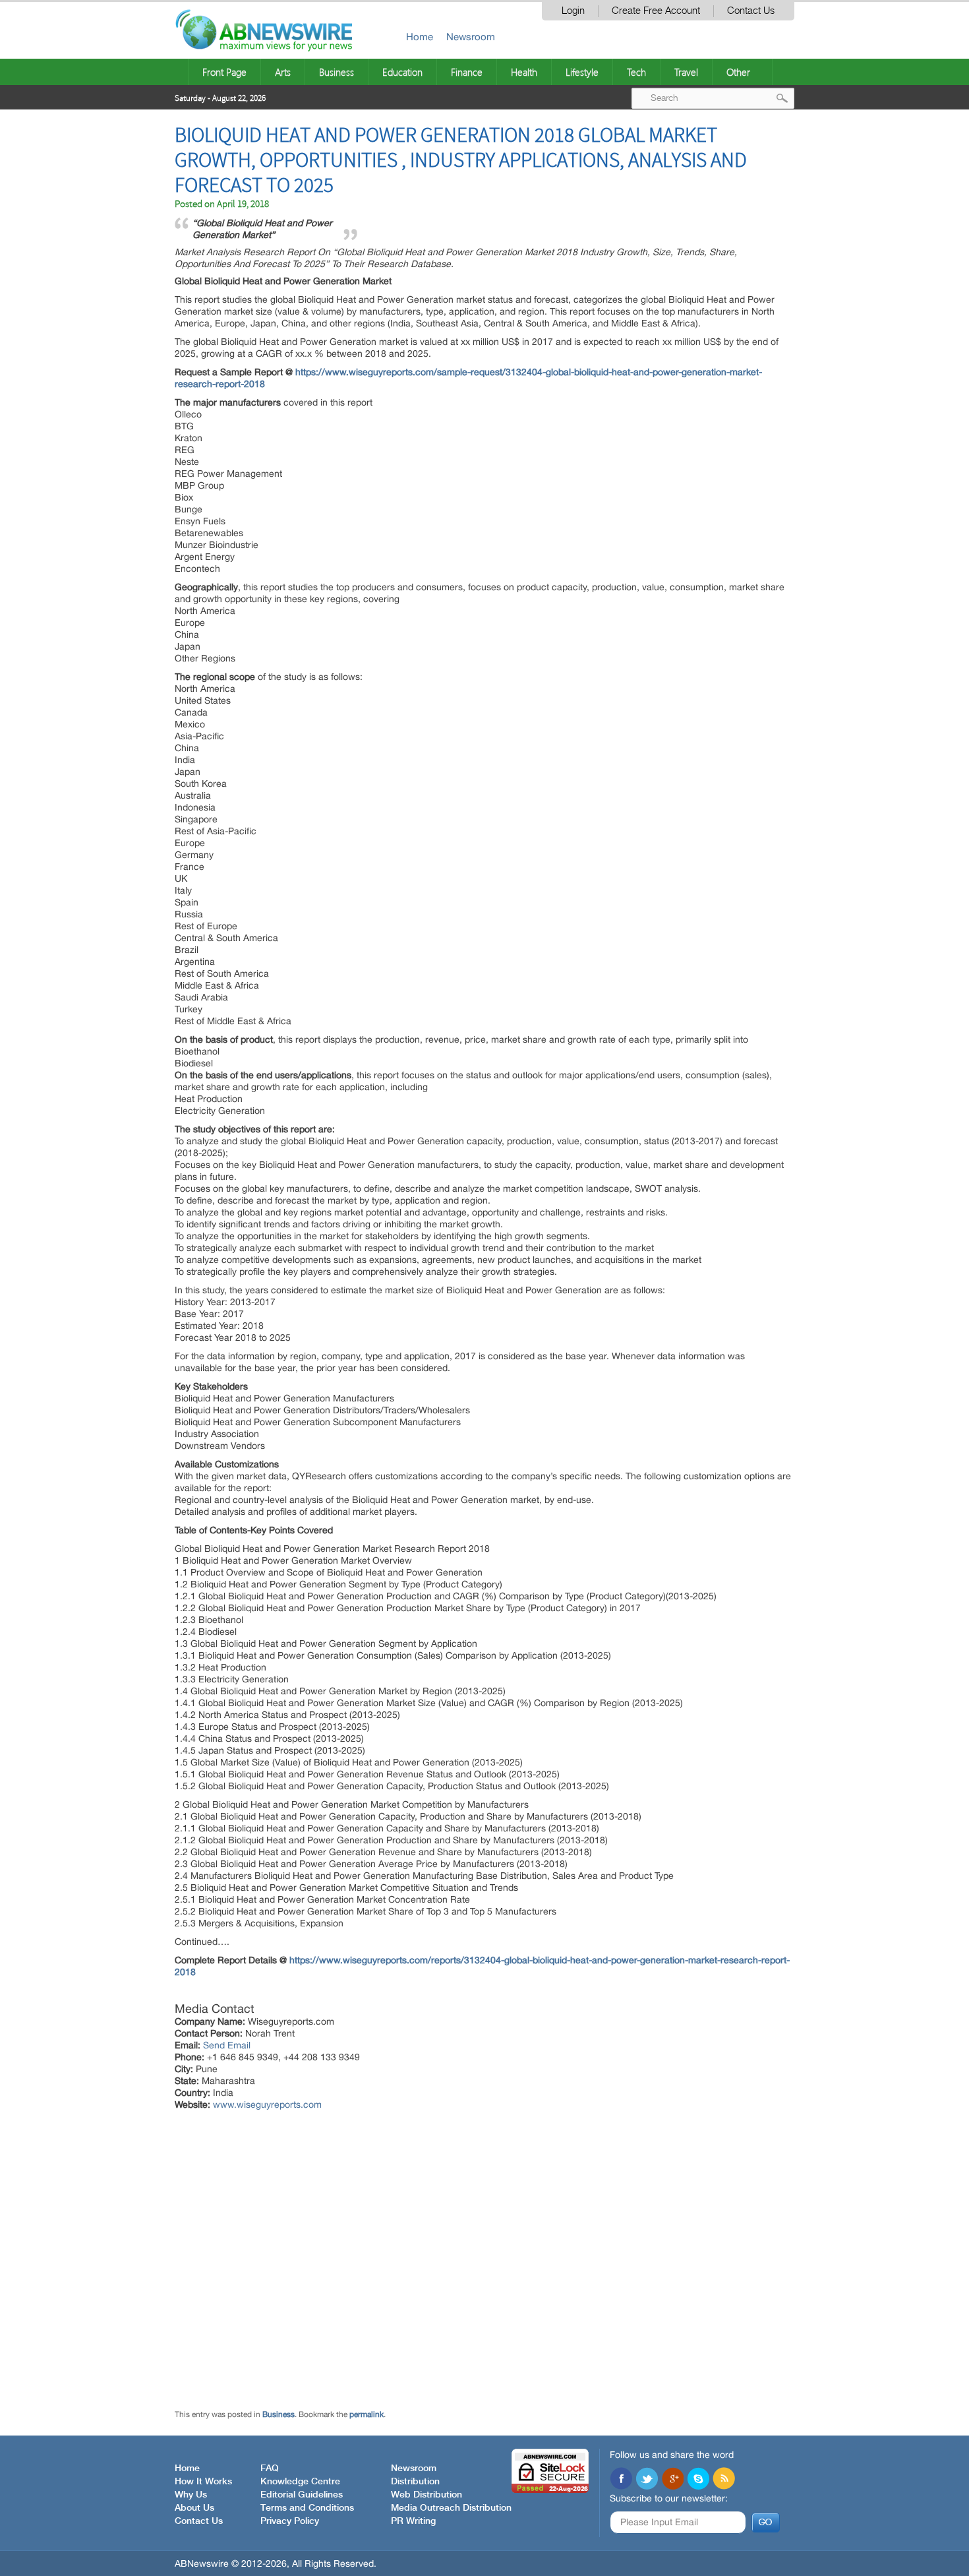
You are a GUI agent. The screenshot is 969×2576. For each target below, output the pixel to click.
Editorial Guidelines (302, 2495)
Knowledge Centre (300, 2482)
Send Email (227, 2045)
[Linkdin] (672, 2480)
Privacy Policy (290, 2521)
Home (420, 37)
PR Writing (413, 2521)
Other (738, 72)
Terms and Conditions (307, 2508)
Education (402, 72)
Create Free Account (656, 11)
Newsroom (471, 37)
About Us (194, 2508)
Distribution (415, 2482)
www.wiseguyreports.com (267, 2104)
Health (524, 72)
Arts (283, 72)
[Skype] (698, 2480)
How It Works (203, 2482)
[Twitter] (647, 2480)
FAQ (270, 2469)
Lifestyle (582, 72)
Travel (686, 72)
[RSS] (724, 2480)
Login (573, 11)
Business (337, 72)
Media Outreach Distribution (451, 2508)
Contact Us (751, 11)
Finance (467, 72)
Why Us (191, 2495)
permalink (367, 2414)
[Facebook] (621, 2480)
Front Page (224, 72)
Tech (636, 72)
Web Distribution (426, 2495)
